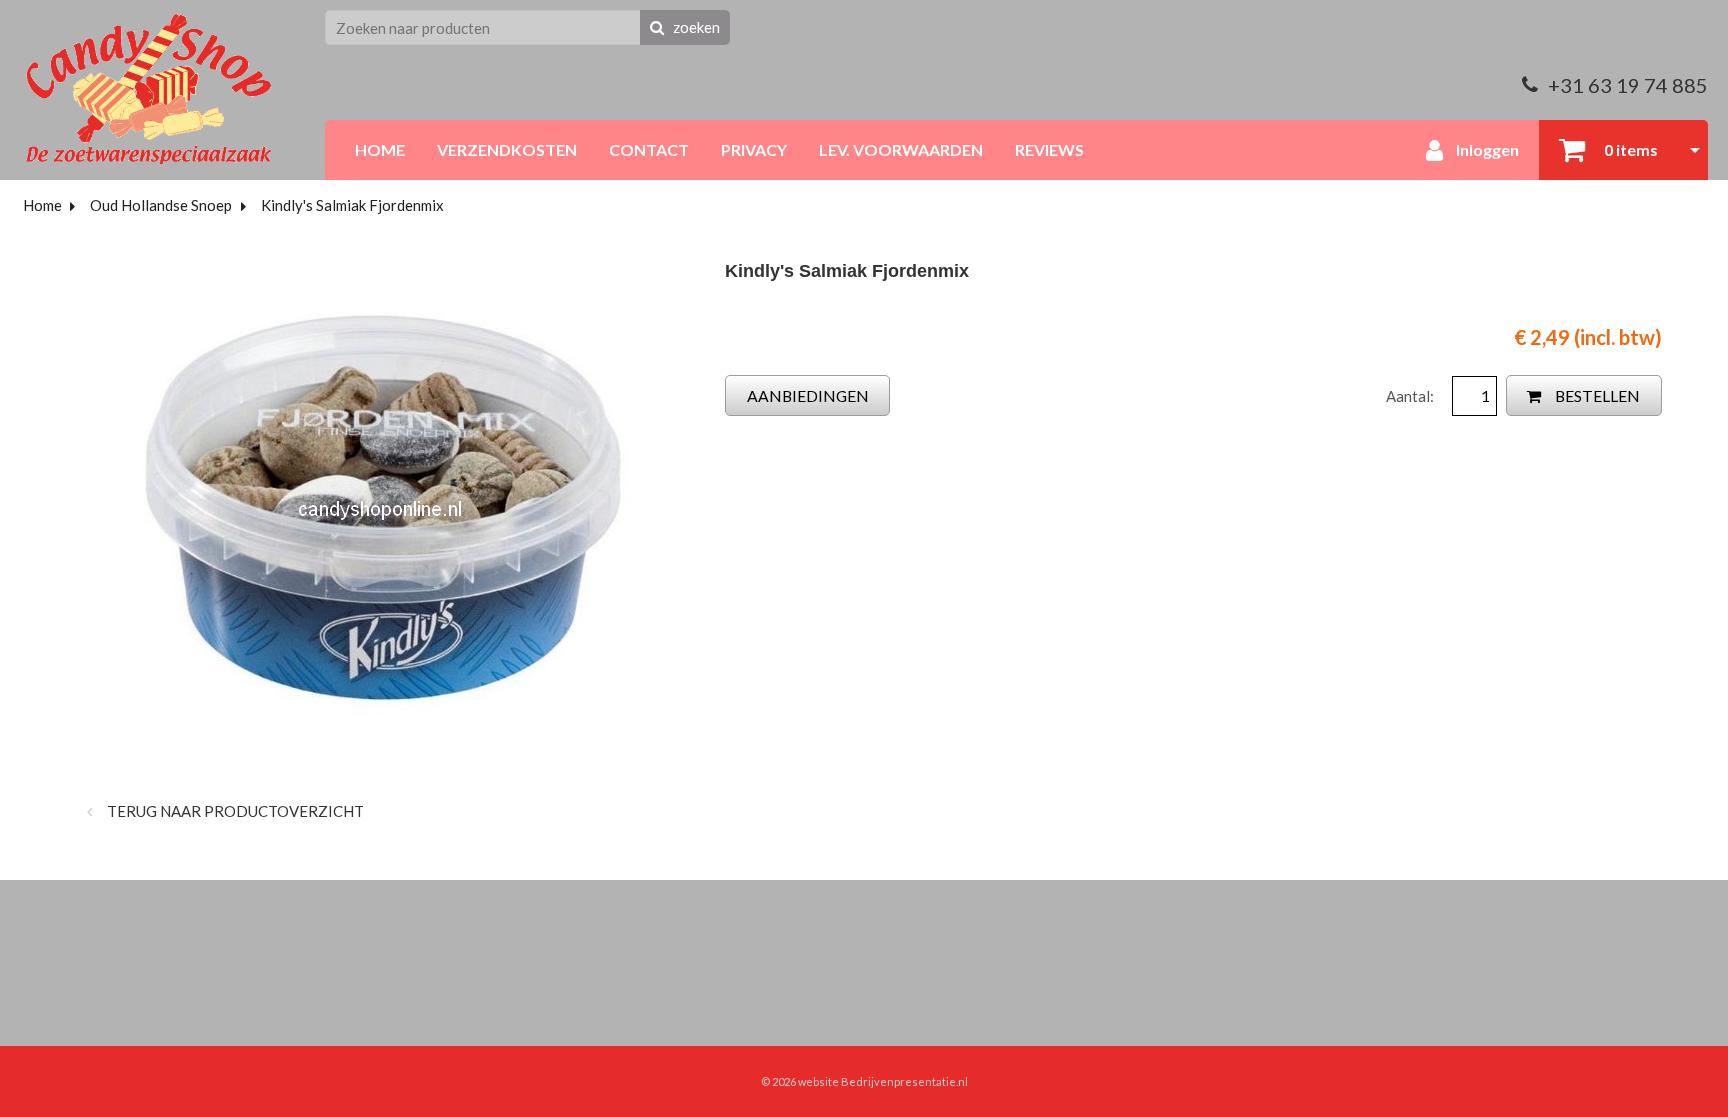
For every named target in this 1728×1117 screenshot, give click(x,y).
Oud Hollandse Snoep (161, 205)
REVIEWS (1049, 149)
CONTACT (649, 149)
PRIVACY (754, 149)
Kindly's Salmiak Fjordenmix (352, 205)
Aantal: (1411, 396)
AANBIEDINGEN (808, 395)
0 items (1629, 149)
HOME (380, 149)
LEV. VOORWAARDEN (901, 149)
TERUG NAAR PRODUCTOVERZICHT (234, 811)
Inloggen (1486, 149)
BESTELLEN (1596, 395)
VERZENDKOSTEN (507, 149)
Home (42, 205)
